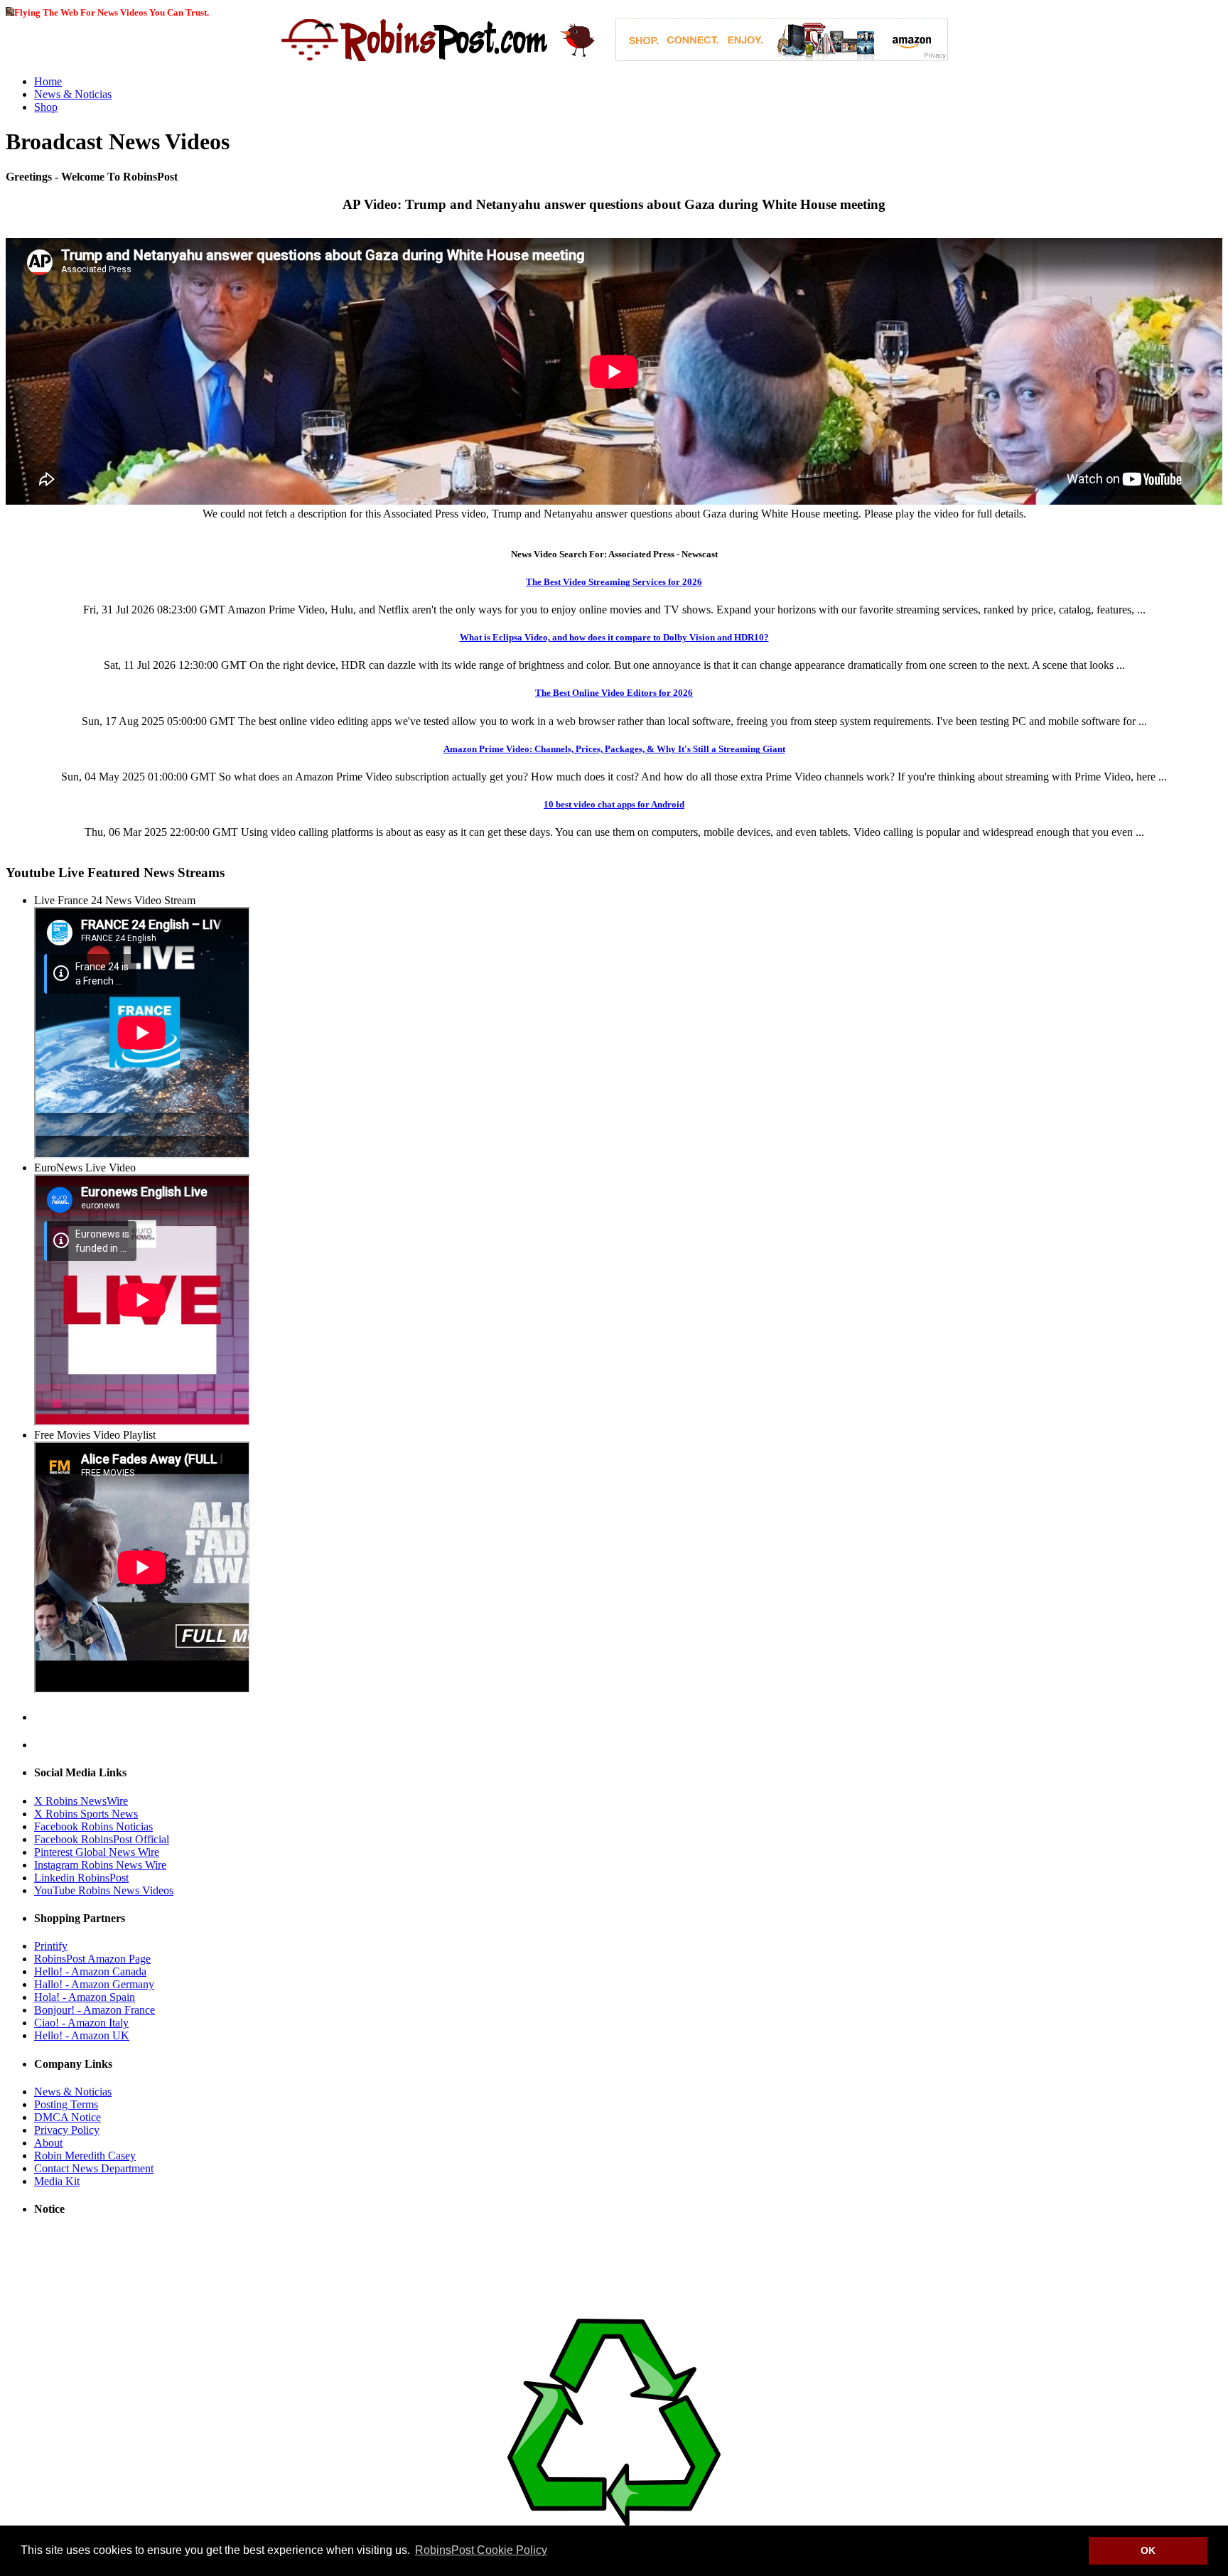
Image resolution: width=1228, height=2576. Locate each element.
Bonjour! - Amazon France (95, 2010)
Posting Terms (66, 2104)
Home (48, 81)
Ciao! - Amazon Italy (81, 2023)
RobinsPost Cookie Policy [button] (481, 2550)
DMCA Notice (68, 2117)
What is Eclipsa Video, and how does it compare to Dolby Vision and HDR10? (614, 637)
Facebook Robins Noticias (93, 1826)
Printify (51, 1946)
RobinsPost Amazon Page (92, 1959)
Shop (46, 107)
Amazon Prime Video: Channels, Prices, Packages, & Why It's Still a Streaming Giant (614, 749)
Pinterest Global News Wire (97, 1852)
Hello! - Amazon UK (82, 2035)
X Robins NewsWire (81, 1801)
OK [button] (1148, 2550)
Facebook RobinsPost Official (102, 1839)
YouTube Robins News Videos (104, 1890)
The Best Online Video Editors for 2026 (614, 693)
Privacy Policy (67, 2130)
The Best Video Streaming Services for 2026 (614, 582)
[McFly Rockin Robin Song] (10, 12)
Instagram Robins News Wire (100, 1865)
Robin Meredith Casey (85, 2156)
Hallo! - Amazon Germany (94, 1984)
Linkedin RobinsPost (81, 1878)
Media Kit (57, 2181)
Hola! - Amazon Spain (85, 1997)
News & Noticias (73, 94)
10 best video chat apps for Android (614, 804)
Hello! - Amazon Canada (90, 1971)
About (48, 2143)
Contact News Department (94, 2168)
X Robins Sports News (86, 1814)
